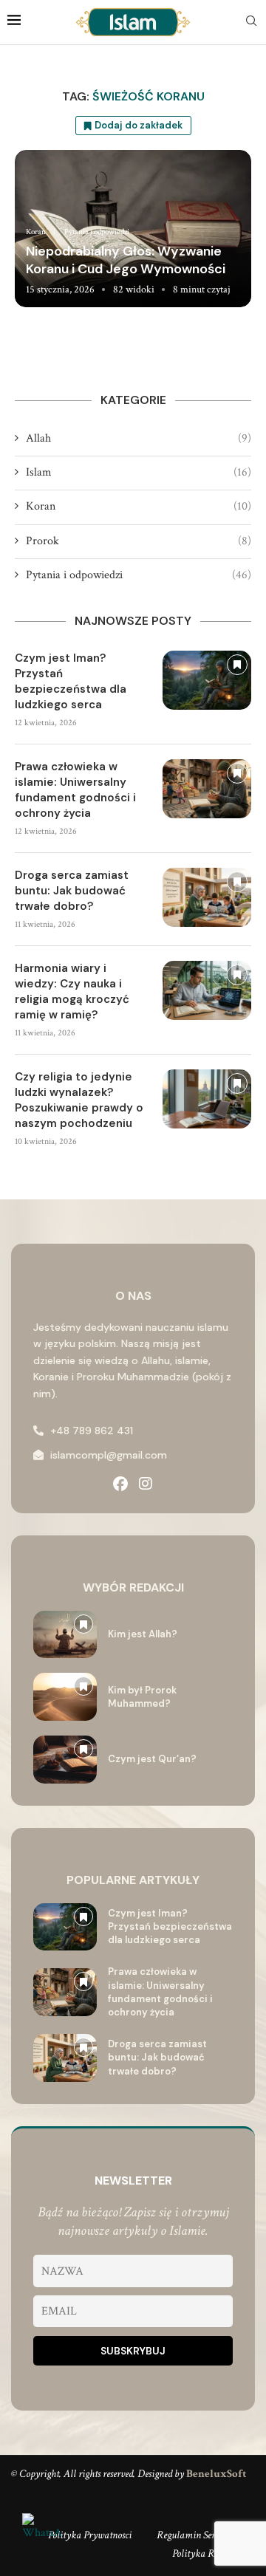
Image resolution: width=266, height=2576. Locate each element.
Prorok (139, 541)
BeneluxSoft (216, 2474)
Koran (139, 506)
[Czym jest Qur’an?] (65, 1760)
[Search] (251, 22)
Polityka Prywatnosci (90, 2535)
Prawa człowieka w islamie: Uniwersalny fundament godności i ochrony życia (75, 790)
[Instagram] (146, 1484)
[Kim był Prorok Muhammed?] (65, 1697)
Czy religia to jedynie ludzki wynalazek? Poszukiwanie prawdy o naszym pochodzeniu (79, 1100)
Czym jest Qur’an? (152, 1759)
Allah (139, 438)
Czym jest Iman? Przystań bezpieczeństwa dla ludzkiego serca (71, 681)
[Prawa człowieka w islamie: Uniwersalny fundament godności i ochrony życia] (207, 789)
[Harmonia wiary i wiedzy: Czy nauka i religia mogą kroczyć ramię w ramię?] (207, 990)
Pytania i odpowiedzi (139, 575)
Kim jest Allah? (143, 1634)
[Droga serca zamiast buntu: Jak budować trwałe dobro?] (207, 897)
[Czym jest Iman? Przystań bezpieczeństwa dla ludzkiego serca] (207, 680)
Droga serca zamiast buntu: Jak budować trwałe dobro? (72, 891)
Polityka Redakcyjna (214, 2553)
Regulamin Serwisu (195, 2535)
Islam (139, 472)
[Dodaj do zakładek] (237, 665)
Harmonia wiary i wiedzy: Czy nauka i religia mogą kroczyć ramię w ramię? (72, 991)
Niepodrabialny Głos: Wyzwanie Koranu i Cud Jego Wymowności (126, 260)
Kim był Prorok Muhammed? (142, 1697)
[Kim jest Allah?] (65, 1635)
